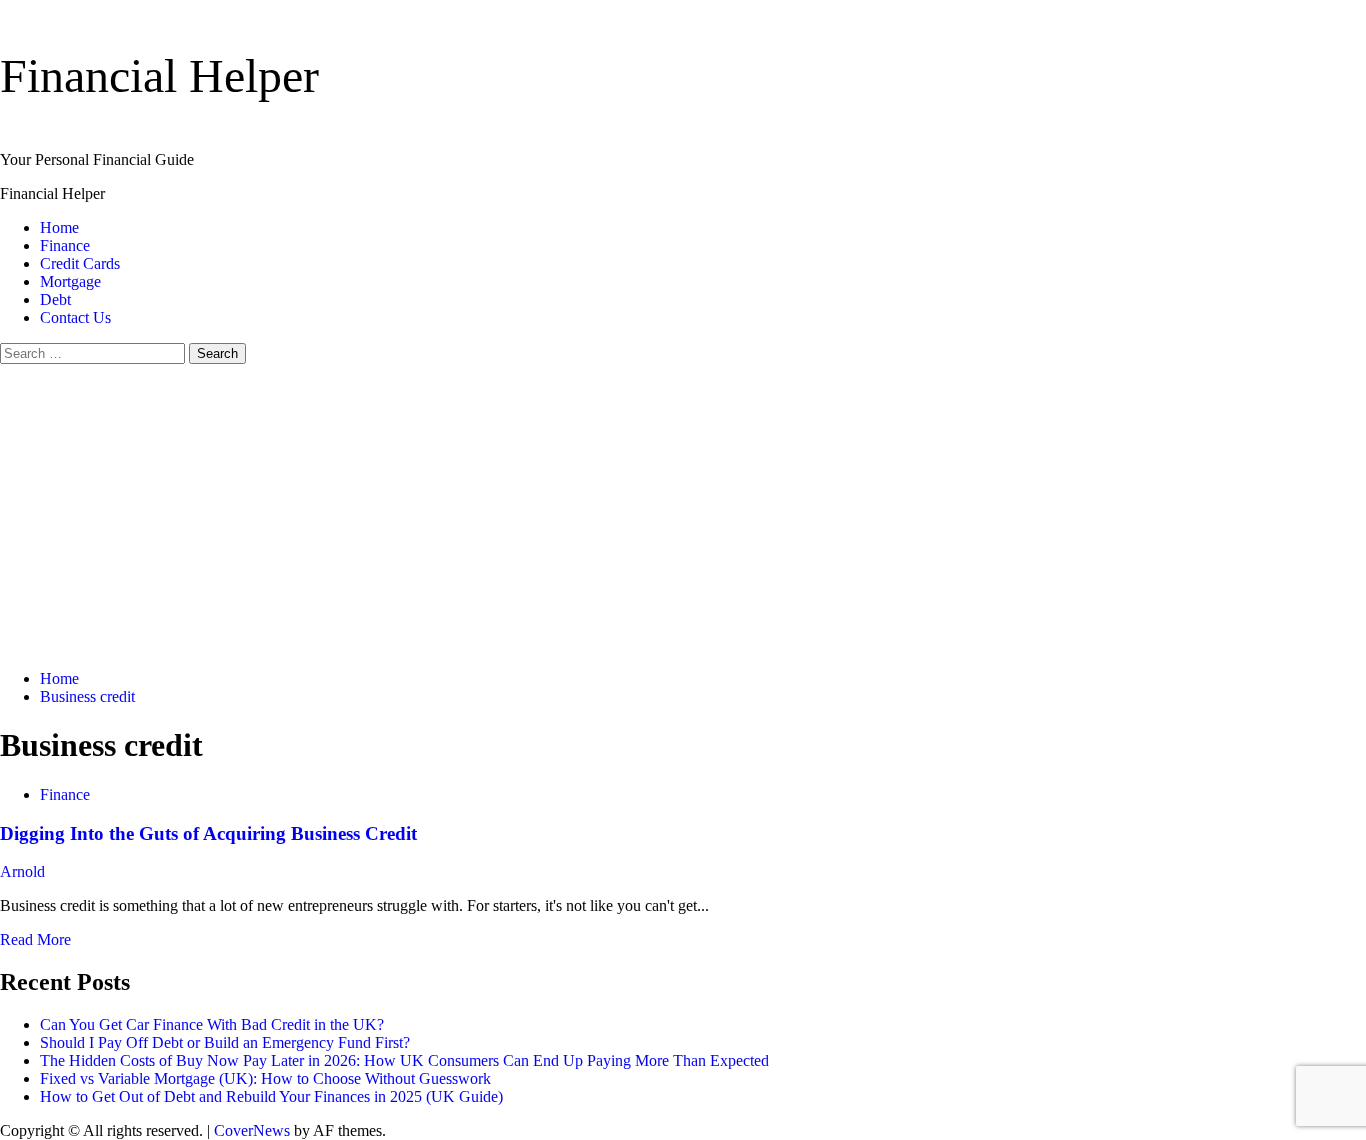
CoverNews (252, 1130)
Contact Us (75, 317)
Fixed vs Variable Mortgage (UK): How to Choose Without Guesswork (265, 1078)
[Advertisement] (683, 514)
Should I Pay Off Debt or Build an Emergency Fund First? (225, 1042)
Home (59, 227)
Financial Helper (159, 75)
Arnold (22, 871)
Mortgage (70, 281)
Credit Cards (80, 263)
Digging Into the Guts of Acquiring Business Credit (208, 833)
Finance (65, 245)
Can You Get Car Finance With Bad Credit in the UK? (212, 1024)
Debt (55, 299)
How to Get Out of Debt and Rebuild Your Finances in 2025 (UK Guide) (271, 1096)
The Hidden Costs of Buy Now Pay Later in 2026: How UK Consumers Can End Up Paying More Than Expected (404, 1060)
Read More (35, 939)
